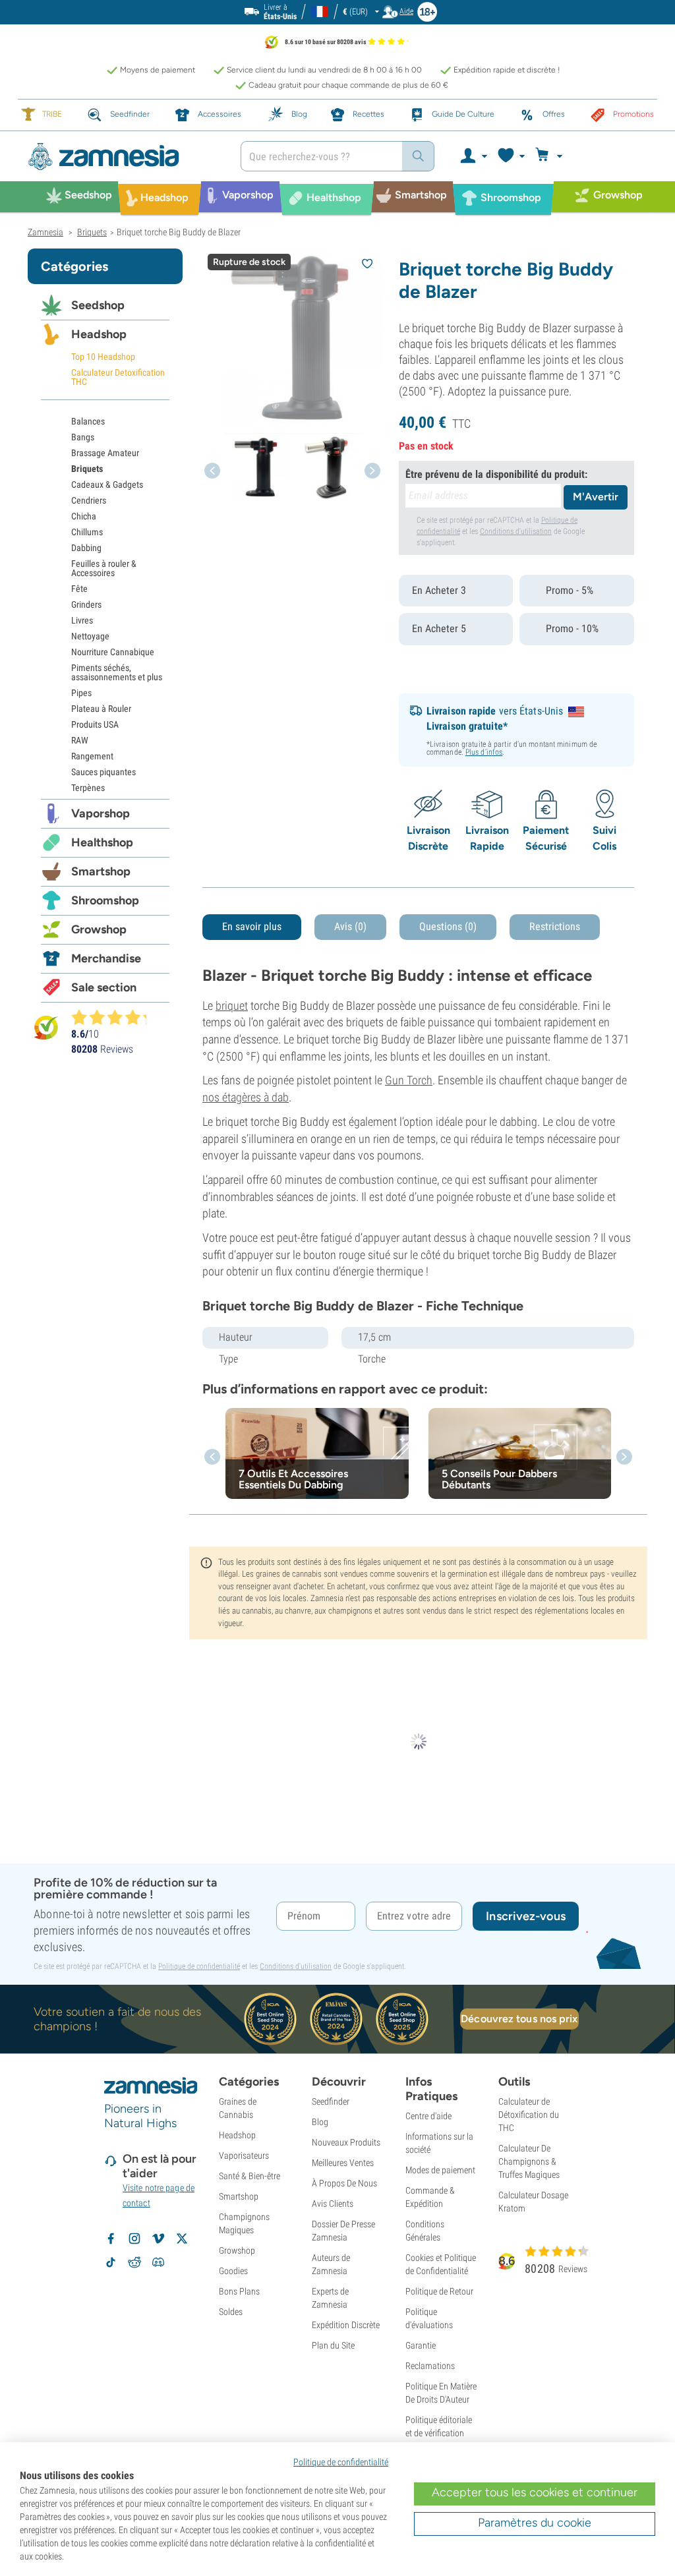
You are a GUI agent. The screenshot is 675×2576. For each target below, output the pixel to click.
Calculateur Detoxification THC (118, 377)
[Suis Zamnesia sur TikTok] (111, 2262)
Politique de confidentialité (199, 1966)
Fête (79, 589)
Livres (82, 620)
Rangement (92, 756)
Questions (448, 926)
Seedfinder (331, 2101)
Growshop (99, 929)
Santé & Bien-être (249, 2176)
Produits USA (95, 724)
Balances (88, 421)
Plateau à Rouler (101, 709)
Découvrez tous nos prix (519, 2019)
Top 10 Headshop (103, 357)
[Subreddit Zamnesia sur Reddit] (134, 2262)
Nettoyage (90, 636)
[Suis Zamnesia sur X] (182, 2239)
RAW (80, 740)
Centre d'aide (428, 2116)
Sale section (104, 987)
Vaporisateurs (244, 2155)
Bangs (83, 437)
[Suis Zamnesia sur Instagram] (134, 2239)
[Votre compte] (473, 156)
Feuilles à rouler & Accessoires (104, 568)
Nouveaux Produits (346, 2142)
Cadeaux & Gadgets (107, 484)
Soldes (231, 2312)
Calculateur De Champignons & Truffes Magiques (529, 2161)
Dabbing (86, 548)
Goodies (233, 2271)
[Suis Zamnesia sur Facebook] (111, 2239)
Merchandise (106, 958)
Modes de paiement (440, 2170)
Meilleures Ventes (343, 2163)
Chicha (84, 516)
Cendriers (89, 500)
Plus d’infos (484, 752)
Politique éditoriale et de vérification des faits (439, 2433)
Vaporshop (101, 813)
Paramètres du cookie (535, 2523)
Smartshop (101, 871)
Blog (320, 2122)
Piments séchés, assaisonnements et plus (117, 672)
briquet (232, 1006)
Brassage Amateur (105, 453)
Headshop (99, 334)
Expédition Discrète (346, 2325)
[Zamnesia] (124, 157)
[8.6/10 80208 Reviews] (115, 1017)
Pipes (81, 693)
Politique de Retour (439, 2291)
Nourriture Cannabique (113, 652)
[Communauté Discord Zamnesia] (158, 2262)
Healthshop (102, 842)
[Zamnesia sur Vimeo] (158, 2239)
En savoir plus (252, 926)
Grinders (86, 604)
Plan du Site (333, 2345)
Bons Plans (239, 2291)
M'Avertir (596, 497)
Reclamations (430, 2366)
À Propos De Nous (344, 2183)
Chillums (87, 532)
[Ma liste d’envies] (511, 156)
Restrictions (555, 926)
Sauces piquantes (103, 772)
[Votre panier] (551, 156)
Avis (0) (350, 926)
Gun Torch (409, 1080)
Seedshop (98, 305)
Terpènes (88, 788)
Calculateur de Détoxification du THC (529, 2115)
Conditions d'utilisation (516, 531)
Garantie (421, 2345)
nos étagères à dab (246, 1097)
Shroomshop (105, 900)
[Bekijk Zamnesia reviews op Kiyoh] (46, 1027)
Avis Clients (333, 2204)
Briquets (87, 469)
